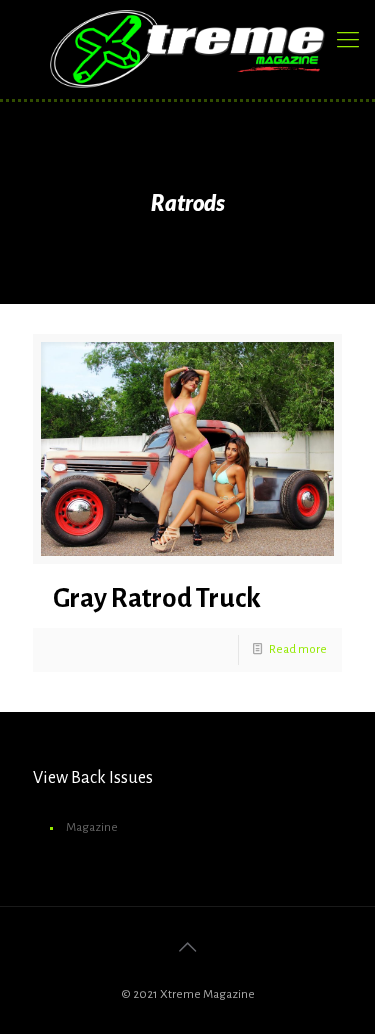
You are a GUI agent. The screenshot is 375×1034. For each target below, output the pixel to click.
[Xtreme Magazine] (187, 49)
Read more (298, 649)
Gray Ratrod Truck (157, 598)
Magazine (92, 827)
